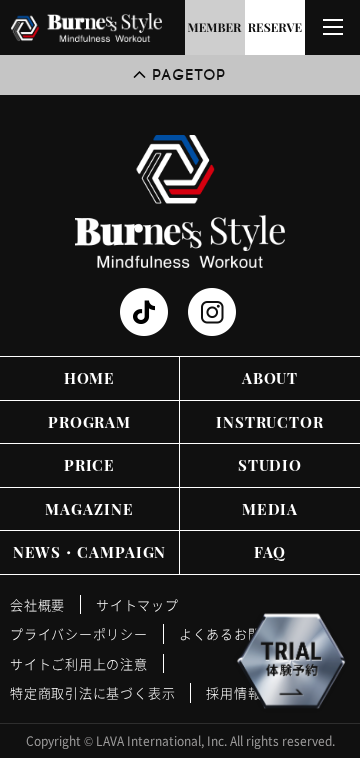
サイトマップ (137, 604)
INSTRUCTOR (270, 422)
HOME (90, 378)
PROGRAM (89, 422)
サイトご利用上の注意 (79, 663)
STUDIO (270, 465)
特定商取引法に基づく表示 (92, 692)
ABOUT (270, 378)
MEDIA (270, 509)
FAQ (270, 552)
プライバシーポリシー (79, 633)
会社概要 (37, 604)
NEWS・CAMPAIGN (90, 552)
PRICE (90, 465)
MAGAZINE (89, 509)
